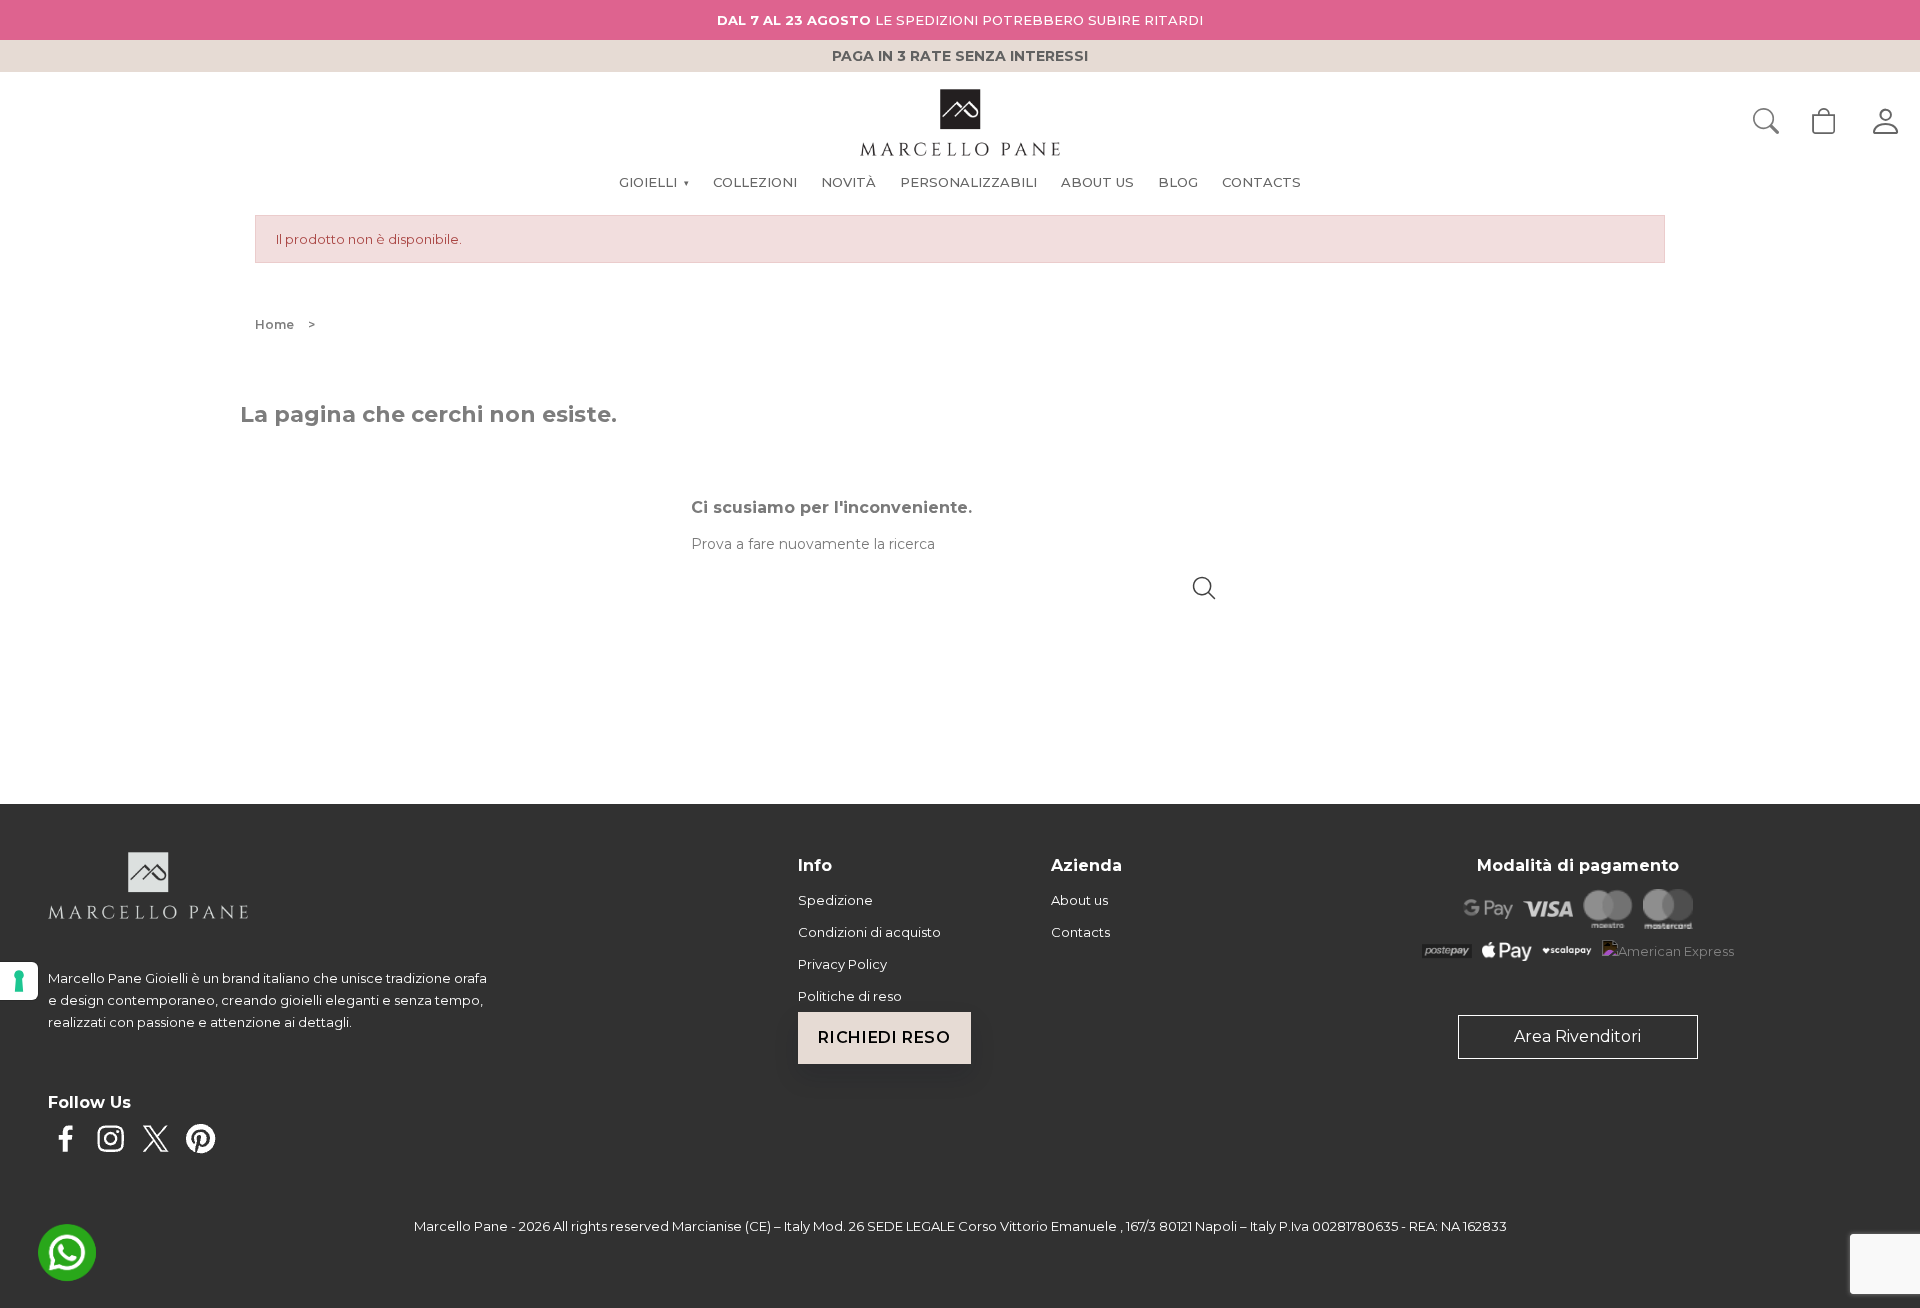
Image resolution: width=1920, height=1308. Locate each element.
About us (1079, 900)
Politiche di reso (850, 996)
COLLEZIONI (755, 182)
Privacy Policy (842, 964)
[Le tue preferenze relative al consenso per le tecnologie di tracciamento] (19, 981)
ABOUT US (1097, 182)
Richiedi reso (884, 1037)
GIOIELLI (653, 182)
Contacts (1080, 932)
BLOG (1178, 182)
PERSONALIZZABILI (968, 182)
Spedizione (835, 900)
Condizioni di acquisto (869, 932)
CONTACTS (1261, 182)
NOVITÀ (848, 182)
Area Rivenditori (1577, 1036)
